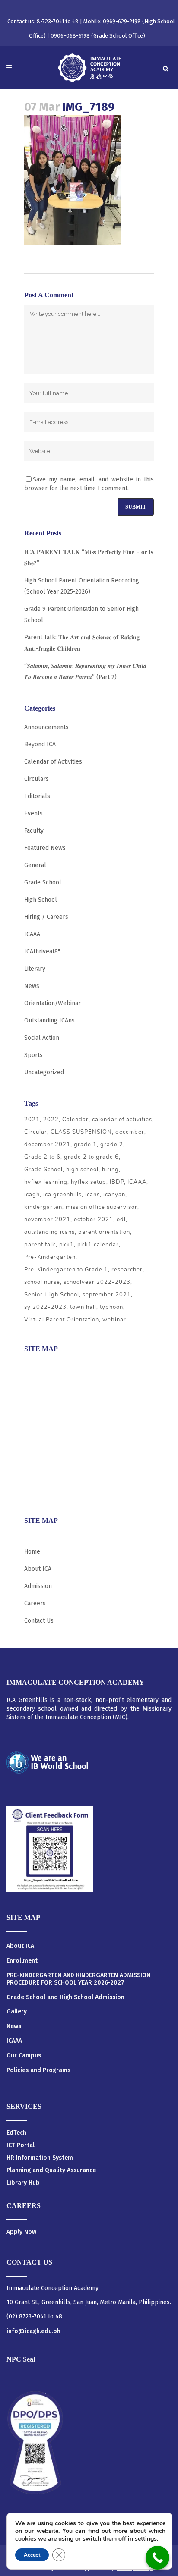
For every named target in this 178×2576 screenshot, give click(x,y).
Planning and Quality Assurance (51, 2170)
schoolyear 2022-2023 (97, 1282)
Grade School (43, 882)
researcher (127, 1270)
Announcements (46, 727)
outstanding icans (49, 1232)
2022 (51, 1120)
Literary (35, 969)
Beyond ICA (40, 744)
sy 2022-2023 (45, 1307)
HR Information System (40, 2158)
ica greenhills (62, 1195)
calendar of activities (122, 1120)
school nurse (42, 1282)
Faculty (34, 831)
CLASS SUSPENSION (81, 1132)
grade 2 (112, 1145)
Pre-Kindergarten (50, 1257)
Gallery (17, 2012)
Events (33, 813)
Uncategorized (44, 1072)
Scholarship (41, 1459)
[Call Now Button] (157, 2558)
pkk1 (67, 1245)
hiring (110, 1170)
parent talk (40, 1245)
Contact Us (39, 1621)
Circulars (37, 779)
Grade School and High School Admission (65, 1997)
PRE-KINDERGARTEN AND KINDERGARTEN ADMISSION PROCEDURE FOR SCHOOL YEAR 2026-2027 (78, 1979)
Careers (35, 1492)
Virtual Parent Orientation (62, 1320)
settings (146, 2539)
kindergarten (43, 1207)
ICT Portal (21, 2145)
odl (121, 1220)
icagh (32, 1195)
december (130, 1132)
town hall (83, 1307)
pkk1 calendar (98, 1245)
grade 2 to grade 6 (91, 1157)
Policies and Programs (38, 2070)
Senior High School (52, 1295)
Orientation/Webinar (52, 1003)
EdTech (16, 2133)
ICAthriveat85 (43, 951)
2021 (32, 1120)
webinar (114, 1320)
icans (92, 1195)
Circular (36, 1132)
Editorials (37, 796)
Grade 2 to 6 (42, 1157)
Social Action (42, 1038)
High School (41, 900)
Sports (33, 1055)
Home (32, 1552)
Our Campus (24, 2056)
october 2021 (94, 1220)
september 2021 (107, 1295)
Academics (39, 1392)
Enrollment (22, 1961)
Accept (32, 2555)
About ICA (38, 1375)
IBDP (117, 1182)
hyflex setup (89, 1182)
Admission (38, 1408)
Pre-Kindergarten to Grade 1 (66, 1270)
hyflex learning (46, 1182)
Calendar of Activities (53, 762)
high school (82, 1170)
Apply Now (21, 2232)
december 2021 (47, 1145)
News (32, 986)
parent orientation (104, 1232)
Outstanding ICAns (49, 1021)
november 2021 (47, 1220)
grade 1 (85, 1145)
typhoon (111, 1307)
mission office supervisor (102, 1207)
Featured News (45, 848)
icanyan (114, 1195)
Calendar (75, 1120)
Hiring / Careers (46, 917)
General (35, 865)
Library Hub (23, 2183)
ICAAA (32, 934)
